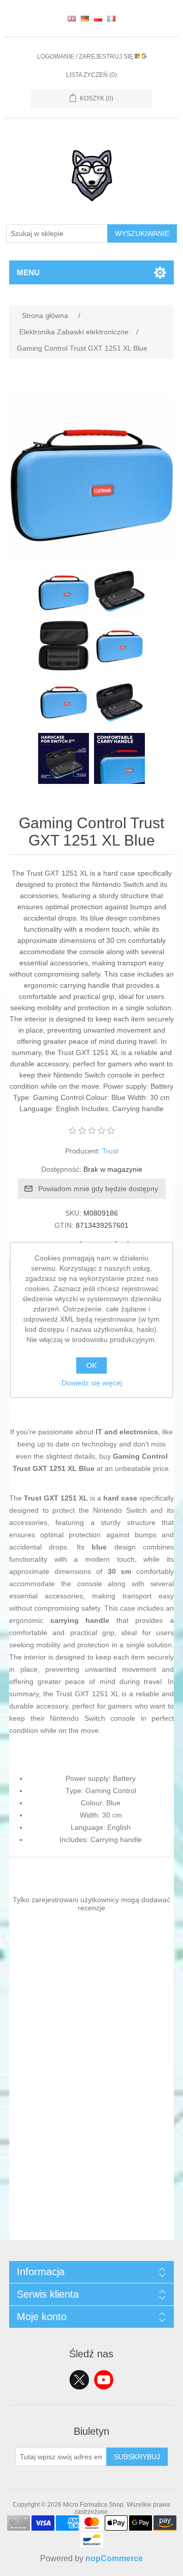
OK (91, 1365)
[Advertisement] (91, 2148)
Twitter (79, 2380)
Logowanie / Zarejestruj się (86, 57)
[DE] (85, 18)
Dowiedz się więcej (92, 1383)
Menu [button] (28, 272)
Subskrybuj (137, 2457)
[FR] (111, 18)
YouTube (104, 2380)
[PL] (98, 18)
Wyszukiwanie (142, 233)
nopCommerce (114, 2558)
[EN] (72, 18)
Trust (110, 1151)
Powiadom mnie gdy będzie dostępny (98, 1189)
